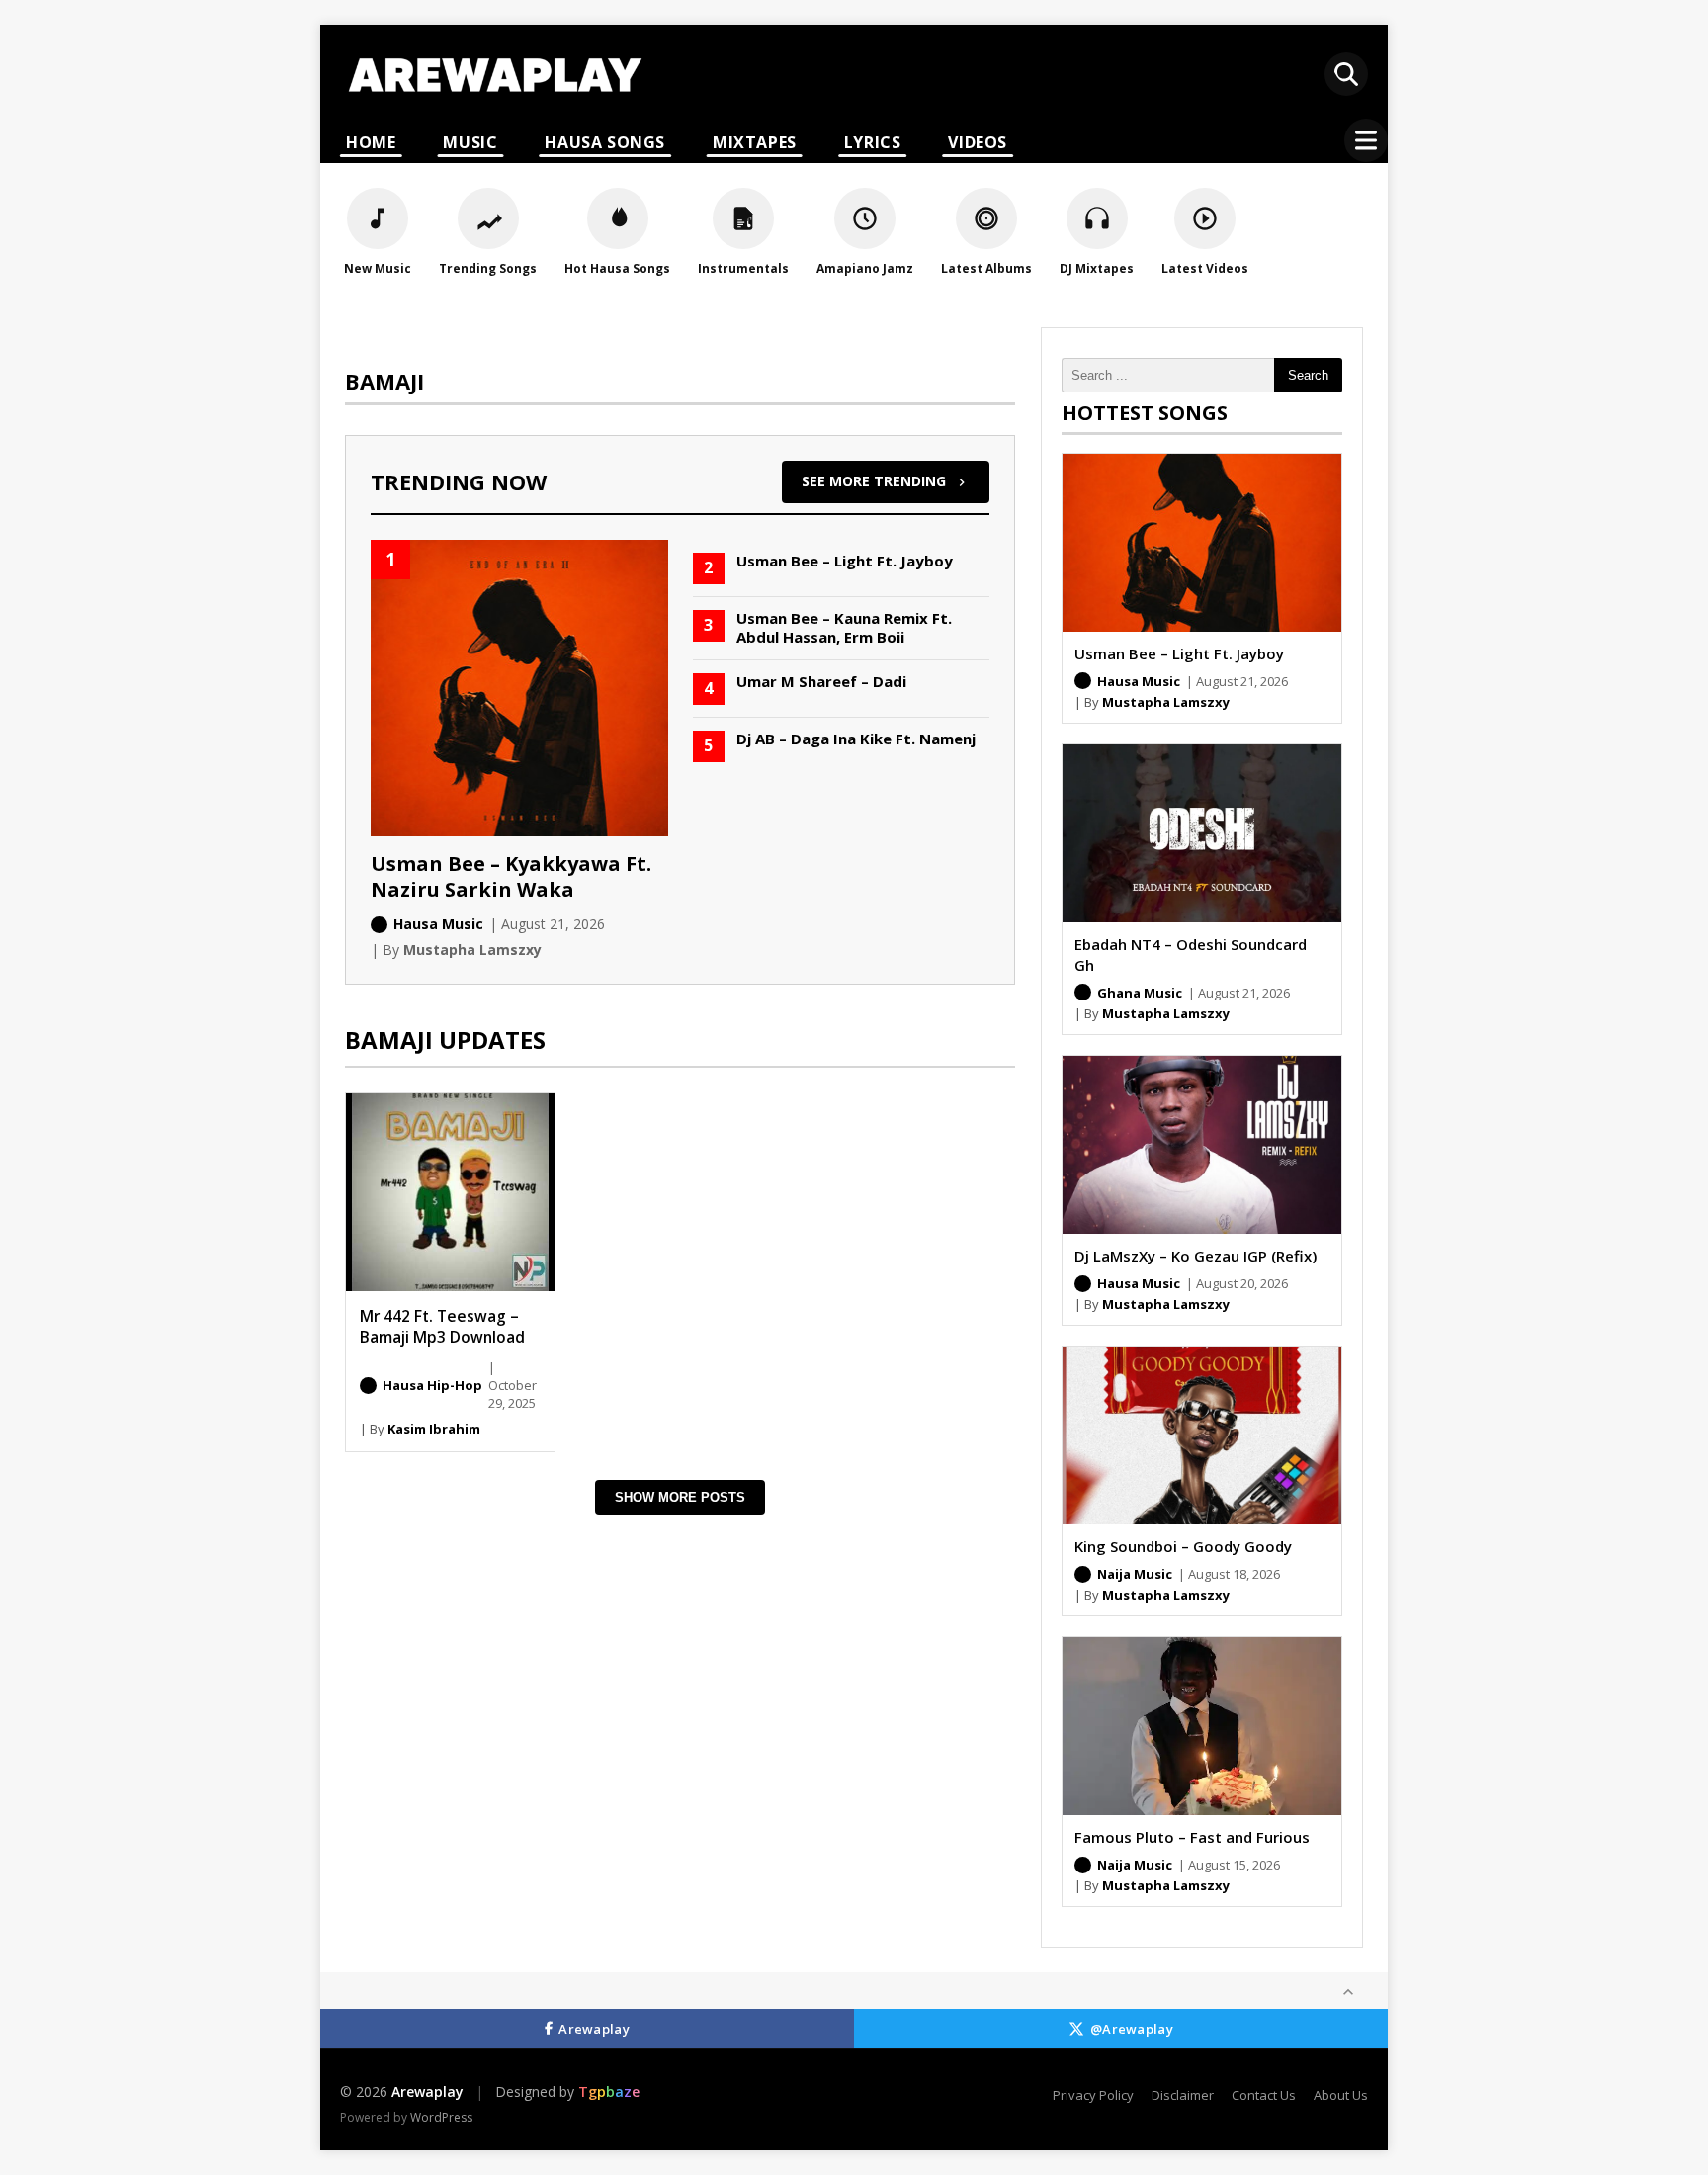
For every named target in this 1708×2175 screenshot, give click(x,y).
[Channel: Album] (368, 1386)
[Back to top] (1348, 1992)
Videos (978, 142)
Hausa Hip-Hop (432, 1385)
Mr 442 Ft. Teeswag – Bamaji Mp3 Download (442, 1327)
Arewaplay (594, 2029)
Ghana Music (1140, 993)
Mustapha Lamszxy (1166, 702)
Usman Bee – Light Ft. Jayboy (1179, 653)
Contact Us (1264, 2095)
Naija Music (1135, 1574)
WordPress (441, 2117)
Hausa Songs (605, 142)
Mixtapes (755, 142)
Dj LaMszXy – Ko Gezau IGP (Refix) (1196, 1256)
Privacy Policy (1093, 2095)
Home (371, 142)
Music (470, 142)
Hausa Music (1139, 681)
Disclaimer (1183, 2095)
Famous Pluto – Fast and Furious (1192, 1837)
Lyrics (873, 142)
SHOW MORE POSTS (680, 1497)
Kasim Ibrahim (434, 1429)
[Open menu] (1366, 140)
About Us (1341, 2095)
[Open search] (1346, 74)
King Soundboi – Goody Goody (1183, 1546)
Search (1308, 375)
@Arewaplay (1132, 2029)
